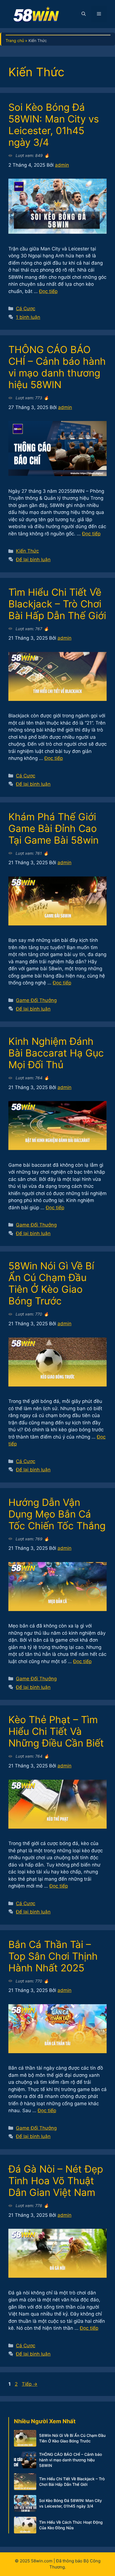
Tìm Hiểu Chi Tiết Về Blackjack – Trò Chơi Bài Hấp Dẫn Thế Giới (57, 604)
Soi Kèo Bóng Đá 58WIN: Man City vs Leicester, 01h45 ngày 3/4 (54, 125)
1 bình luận (28, 317)
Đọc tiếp (48, 291)
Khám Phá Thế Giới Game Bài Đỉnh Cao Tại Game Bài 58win (53, 828)
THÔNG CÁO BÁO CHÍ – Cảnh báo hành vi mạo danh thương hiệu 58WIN (57, 367)
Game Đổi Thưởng (36, 1000)
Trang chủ (15, 40)
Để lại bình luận (33, 560)
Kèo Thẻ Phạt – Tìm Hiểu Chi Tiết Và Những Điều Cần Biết (56, 1731)
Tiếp (30, 2384)
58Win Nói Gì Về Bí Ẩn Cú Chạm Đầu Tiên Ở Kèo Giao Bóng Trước (51, 1283)
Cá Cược (26, 309)
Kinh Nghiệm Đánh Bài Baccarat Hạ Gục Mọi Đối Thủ (56, 1053)
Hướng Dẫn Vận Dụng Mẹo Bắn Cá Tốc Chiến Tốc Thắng (57, 1514)
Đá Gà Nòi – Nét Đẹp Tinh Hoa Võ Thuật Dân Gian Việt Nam (56, 2181)
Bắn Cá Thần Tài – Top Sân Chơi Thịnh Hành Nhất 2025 (53, 1956)
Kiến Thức (27, 551)
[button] (84, 14)
